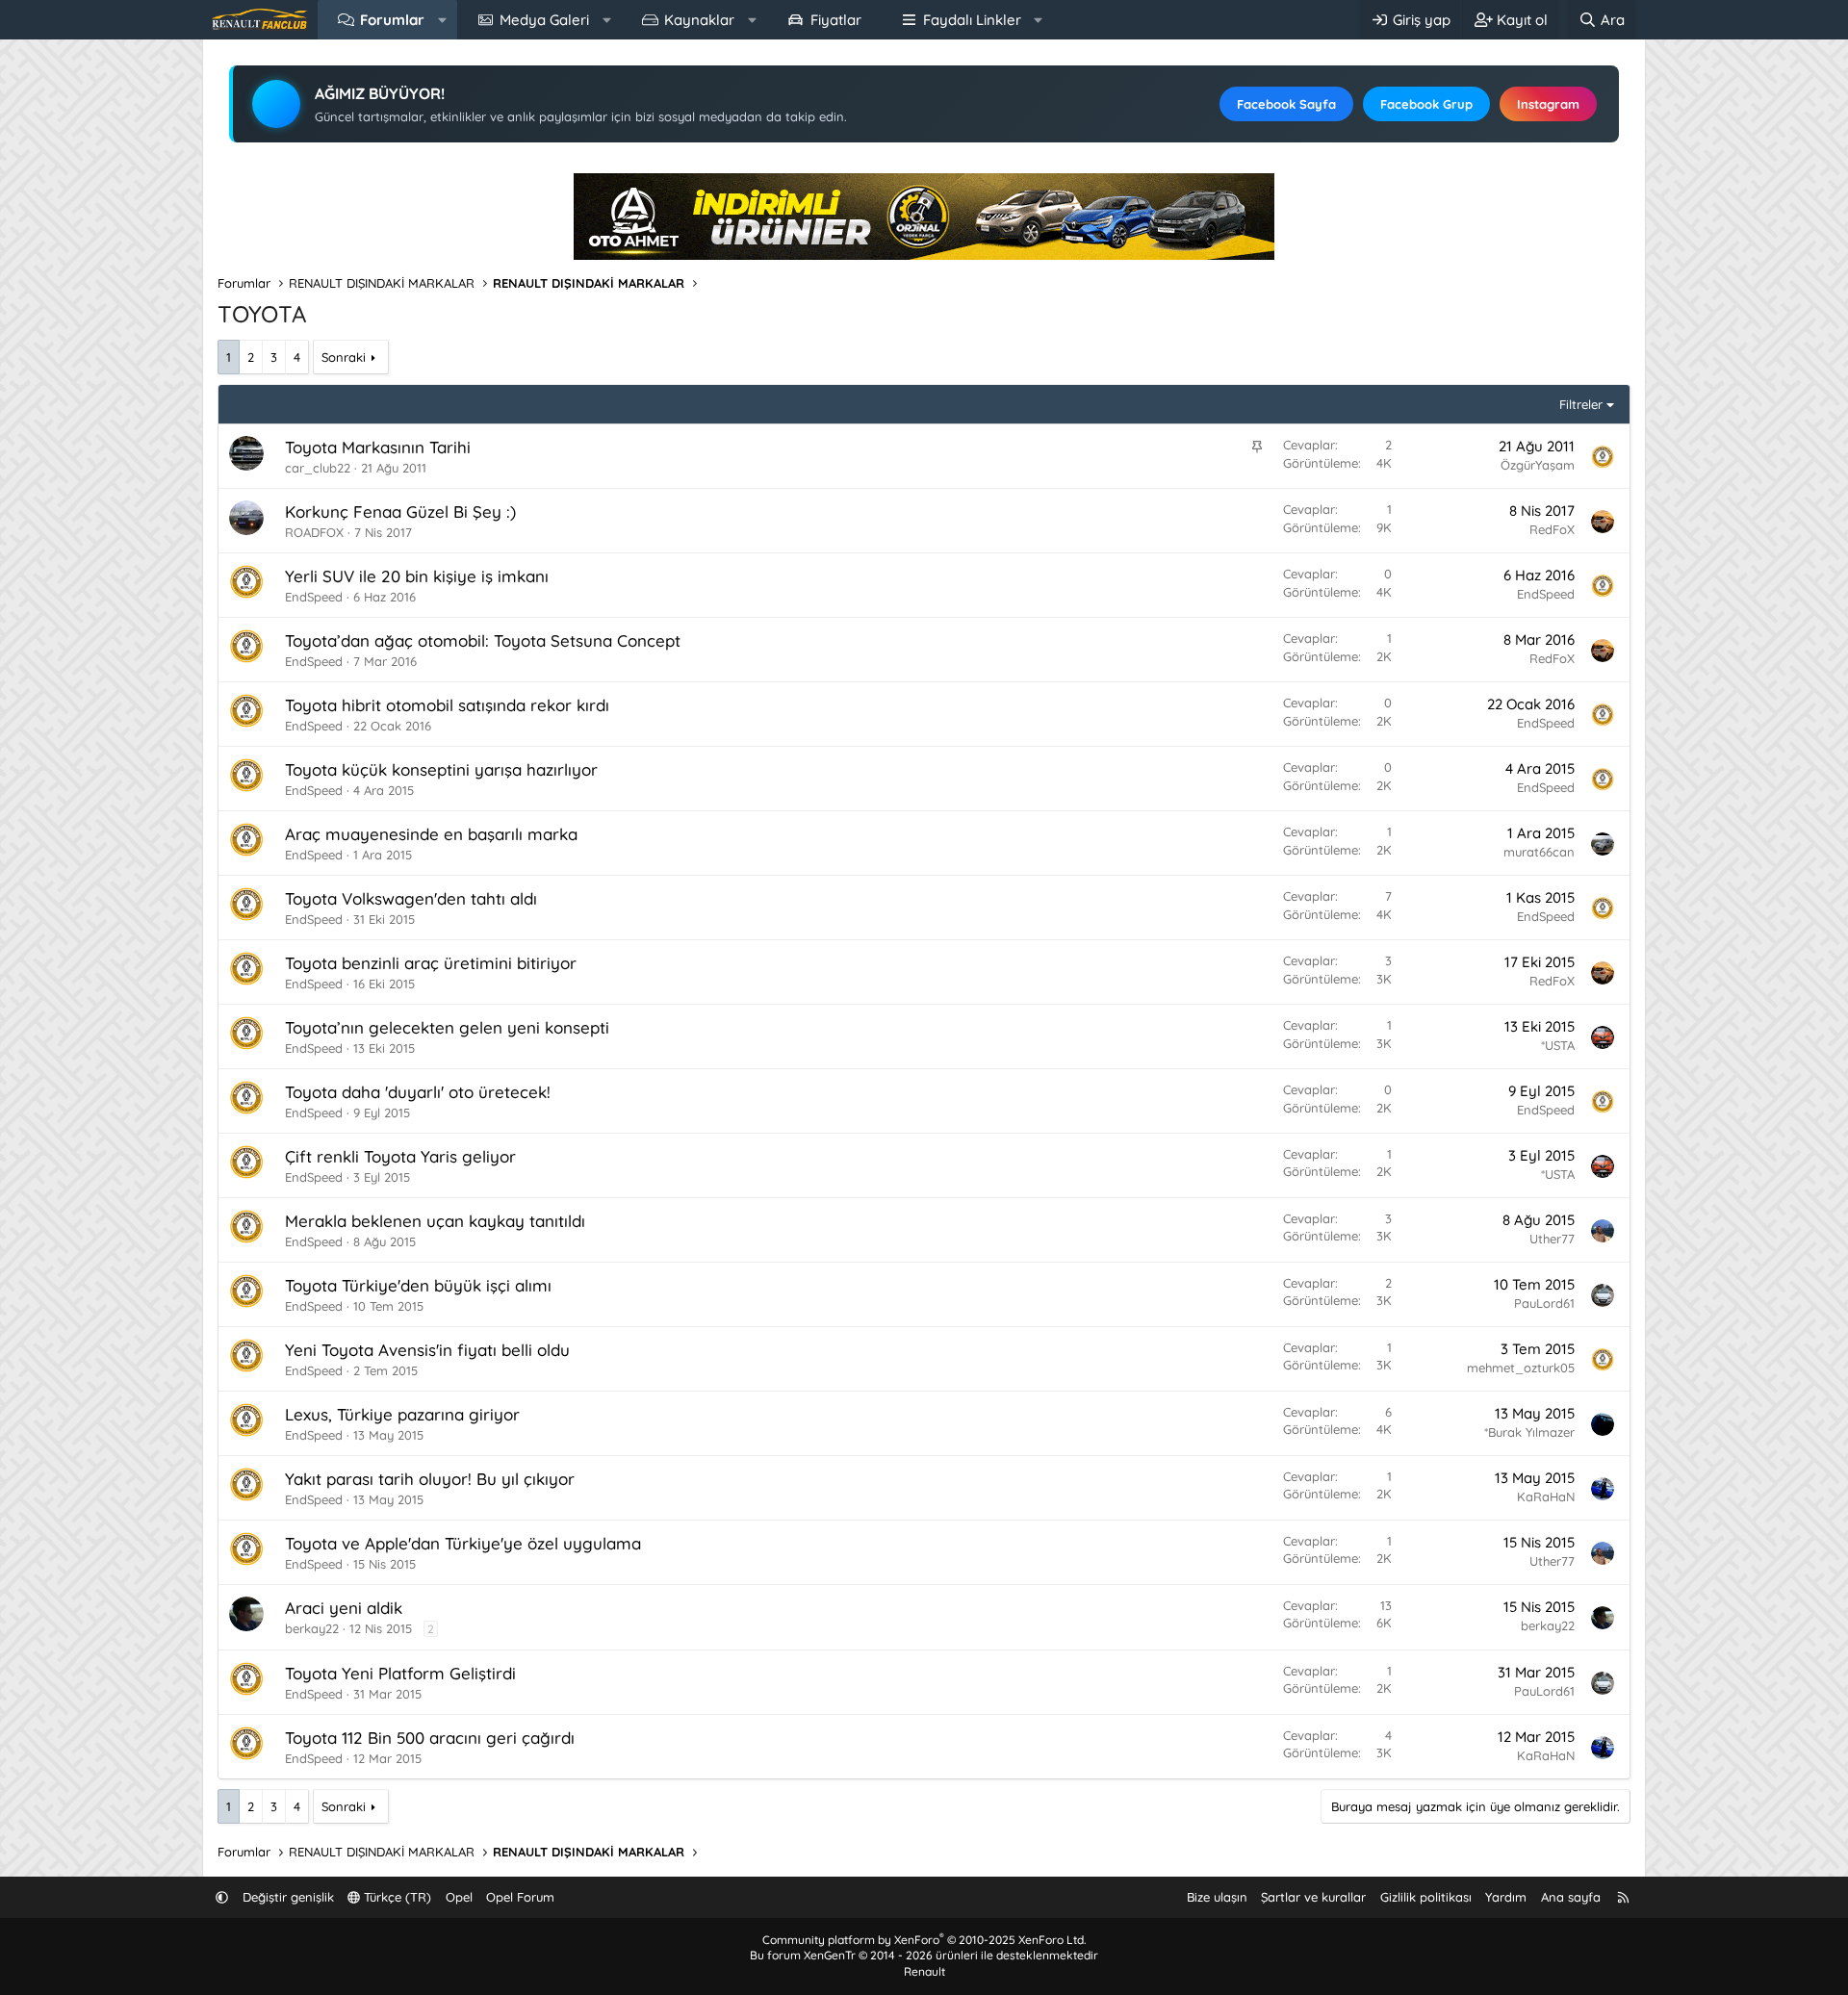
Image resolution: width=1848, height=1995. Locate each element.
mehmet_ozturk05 (1521, 1368)
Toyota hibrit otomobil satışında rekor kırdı (447, 705)
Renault (924, 1971)
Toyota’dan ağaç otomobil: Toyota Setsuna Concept (483, 640)
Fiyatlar (836, 20)
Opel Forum (520, 1897)
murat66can (1539, 852)
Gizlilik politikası (1426, 1897)
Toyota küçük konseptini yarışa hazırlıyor (441, 769)
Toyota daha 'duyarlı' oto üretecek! (418, 1092)
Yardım (1506, 1897)
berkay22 (312, 1628)
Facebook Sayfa (1286, 104)
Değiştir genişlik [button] (288, 1897)
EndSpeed (314, 597)
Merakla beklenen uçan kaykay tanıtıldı (435, 1221)
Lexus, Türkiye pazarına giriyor (402, 1414)
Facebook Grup (1426, 104)
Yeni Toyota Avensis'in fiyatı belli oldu (427, 1350)
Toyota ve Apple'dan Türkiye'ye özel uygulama (463, 1543)
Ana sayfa (1571, 1897)
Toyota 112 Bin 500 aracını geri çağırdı (430, 1738)
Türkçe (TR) (396, 1897)
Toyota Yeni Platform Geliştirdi (400, 1673)
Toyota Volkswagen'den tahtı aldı (411, 898)
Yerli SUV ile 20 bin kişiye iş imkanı (417, 576)
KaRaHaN (1546, 1496)
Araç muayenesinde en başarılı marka (431, 834)
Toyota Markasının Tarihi (378, 447)
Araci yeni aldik (344, 1608)
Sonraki (344, 357)
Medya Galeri (544, 20)
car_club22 (318, 468)
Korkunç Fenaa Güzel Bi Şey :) (400, 512)
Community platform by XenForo (924, 1940)
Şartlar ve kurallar (1313, 1897)
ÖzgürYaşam (1538, 465)
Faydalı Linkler (972, 20)
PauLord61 (1544, 1303)
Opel (459, 1897)
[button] (442, 20)
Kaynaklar (699, 20)
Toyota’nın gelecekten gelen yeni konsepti (447, 1027)
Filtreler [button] (1581, 404)
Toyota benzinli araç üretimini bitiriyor (431, 963)
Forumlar (392, 20)
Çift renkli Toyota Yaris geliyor (400, 1156)
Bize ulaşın (1217, 1897)
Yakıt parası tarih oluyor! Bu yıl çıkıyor (430, 1479)
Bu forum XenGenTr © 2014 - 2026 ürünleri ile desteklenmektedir (924, 1955)
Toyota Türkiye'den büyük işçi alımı (418, 1285)
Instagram (1548, 104)
